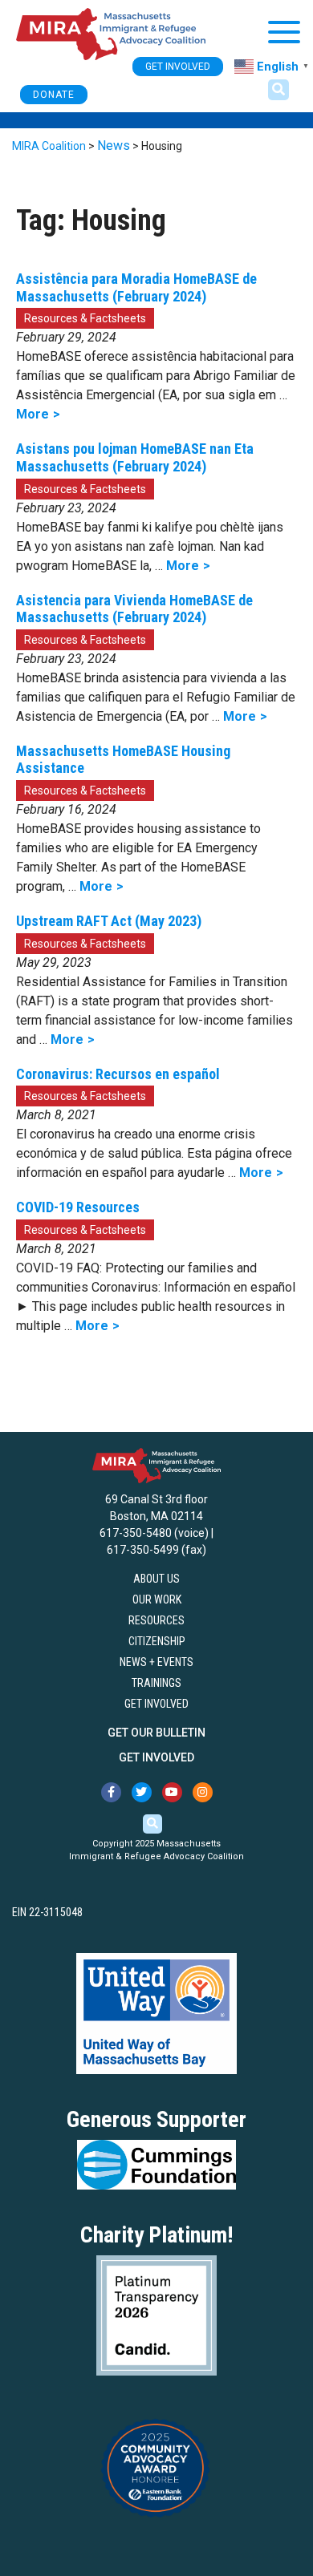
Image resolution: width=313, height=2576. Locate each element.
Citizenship (157, 1641)
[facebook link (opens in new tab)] (111, 1792)
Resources (156, 1620)
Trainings (156, 1683)
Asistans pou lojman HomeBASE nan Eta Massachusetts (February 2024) (135, 457)
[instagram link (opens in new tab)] (203, 1792)
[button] (278, 90)
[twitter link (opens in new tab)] (142, 1792)
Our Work (157, 1599)
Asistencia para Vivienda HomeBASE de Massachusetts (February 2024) (134, 609)
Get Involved (156, 1704)
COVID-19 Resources (78, 1207)
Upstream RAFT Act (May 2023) (109, 921)
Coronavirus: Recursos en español (118, 1074)
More (33, 414)
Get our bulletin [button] (156, 1733)
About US (156, 1579)
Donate (54, 95)
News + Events (156, 1662)
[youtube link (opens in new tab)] (172, 1792)
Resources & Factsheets (85, 318)
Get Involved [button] (178, 67)
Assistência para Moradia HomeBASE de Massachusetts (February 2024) (136, 287)
